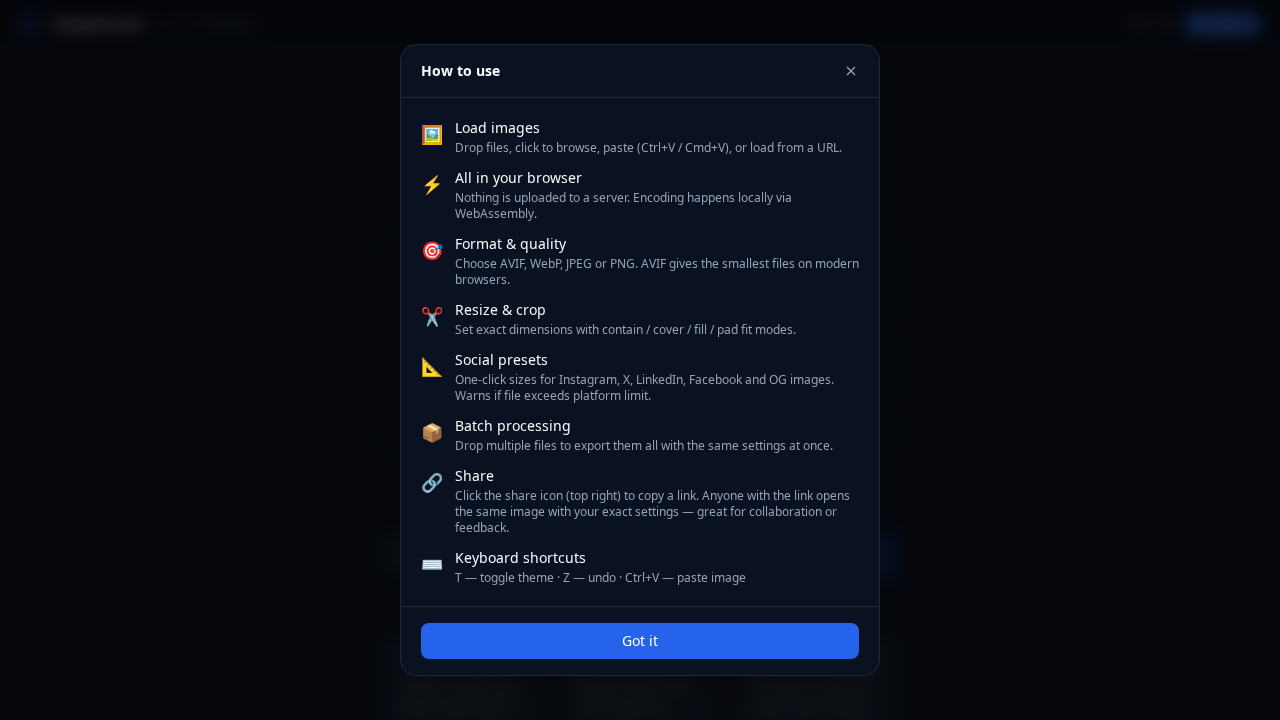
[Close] (851, 71)
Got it (640, 640)
